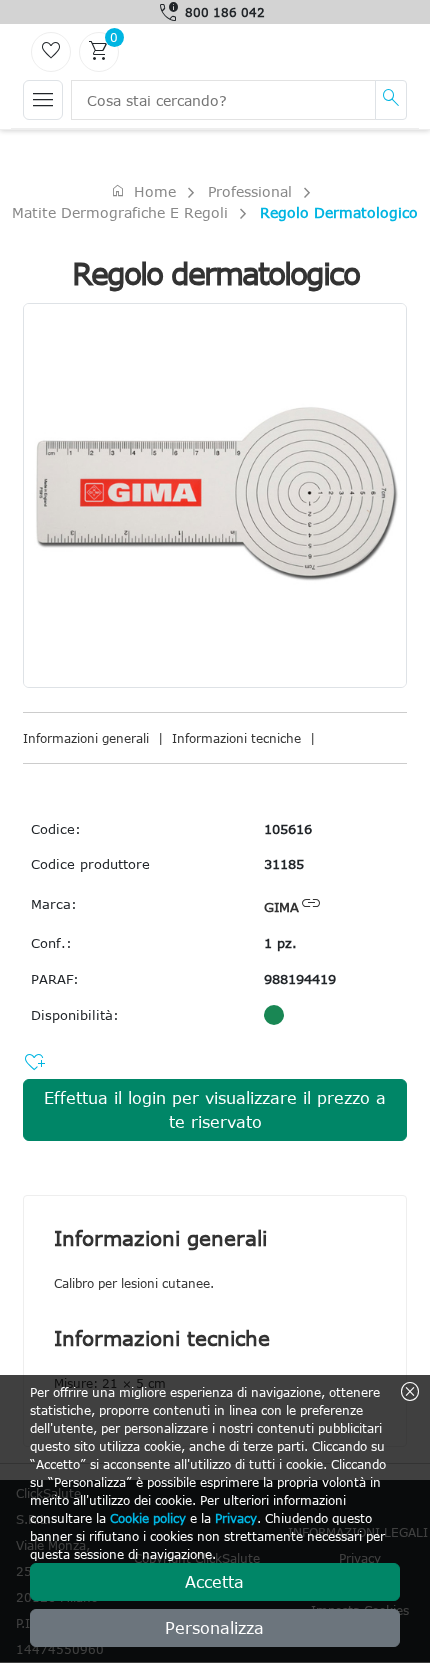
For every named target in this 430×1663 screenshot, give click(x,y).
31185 (284, 864)
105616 (288, 829)
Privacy (236, 1518)
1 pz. (280, 943)
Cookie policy (148, 1518)
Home (143, 191)
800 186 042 (225, 12)
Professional (250, 191)
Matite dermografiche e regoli (120, 212)
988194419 (300, 979)
